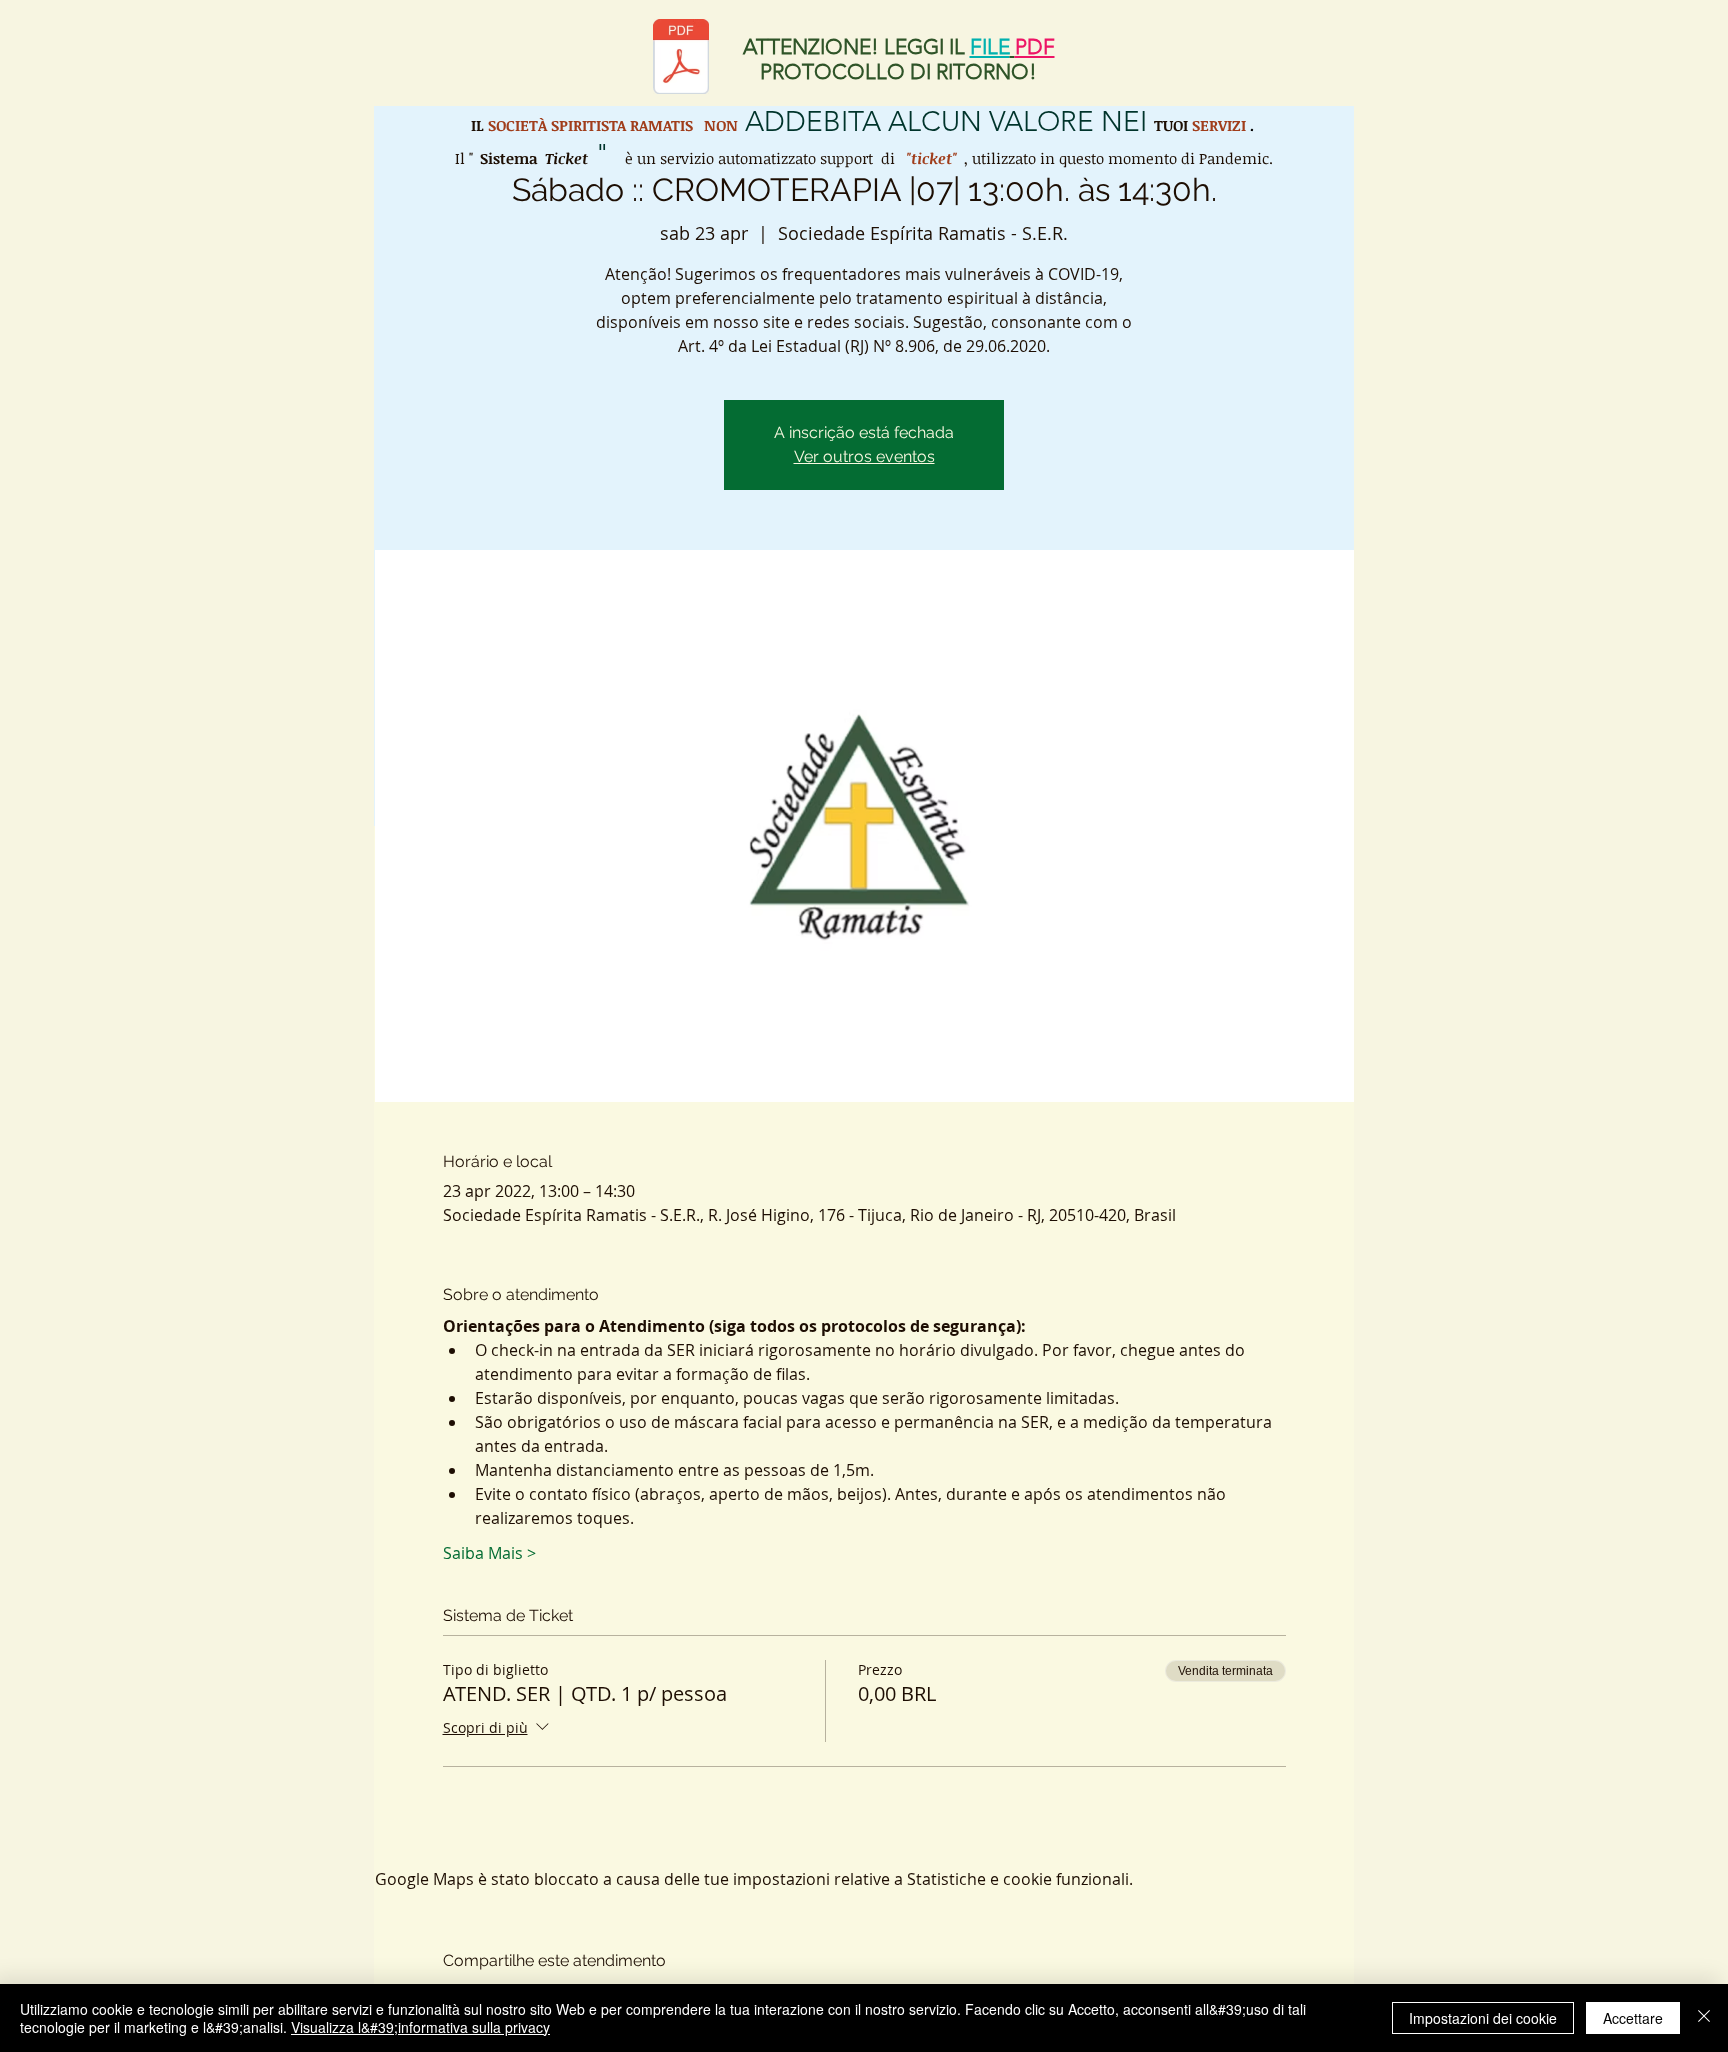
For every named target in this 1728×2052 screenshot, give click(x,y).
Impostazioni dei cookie (1483, 2018)
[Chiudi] (1704, 2018)
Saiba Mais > (489, 1553)
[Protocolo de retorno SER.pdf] (681, 59)
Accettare (1633, 2018)
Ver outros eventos (864, 456)
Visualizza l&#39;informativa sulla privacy (420, 2027)
